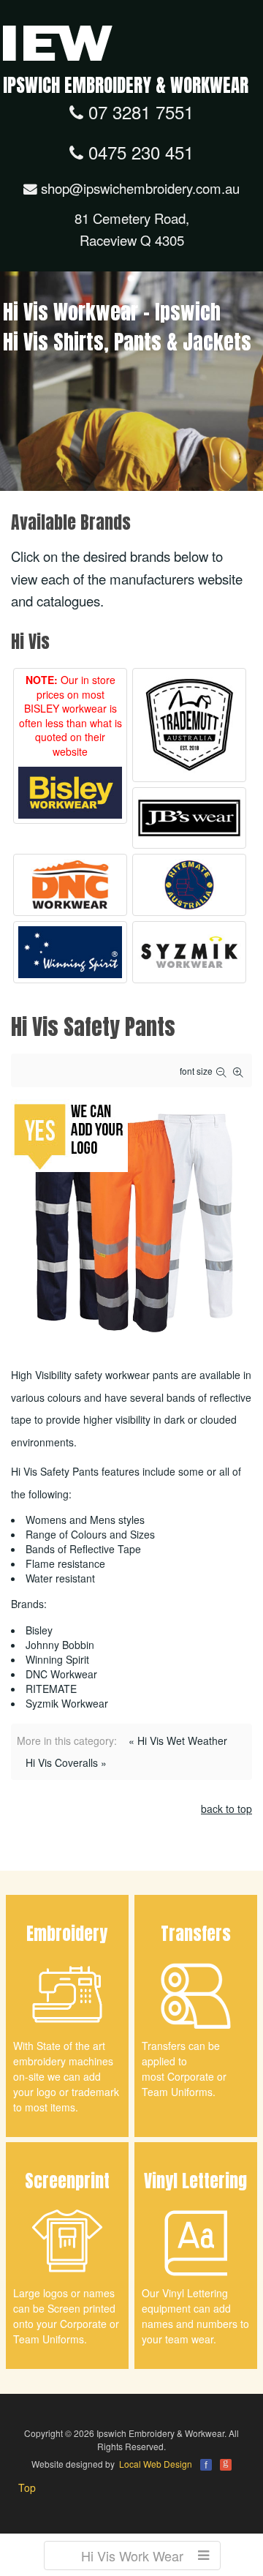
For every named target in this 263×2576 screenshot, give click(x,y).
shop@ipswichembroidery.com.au (138, 188)
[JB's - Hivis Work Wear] (189, 818)
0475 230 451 (138, 152)
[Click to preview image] (131, 1218)
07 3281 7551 (138, 112)
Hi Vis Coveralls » (66, 1762)
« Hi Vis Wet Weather (178, 1741)
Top (27, 2487)
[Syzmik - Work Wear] (189, 952)
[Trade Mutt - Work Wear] (189, 725)
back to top (226, 1809)
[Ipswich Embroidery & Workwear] (58, 42)
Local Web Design (156, 2464)
